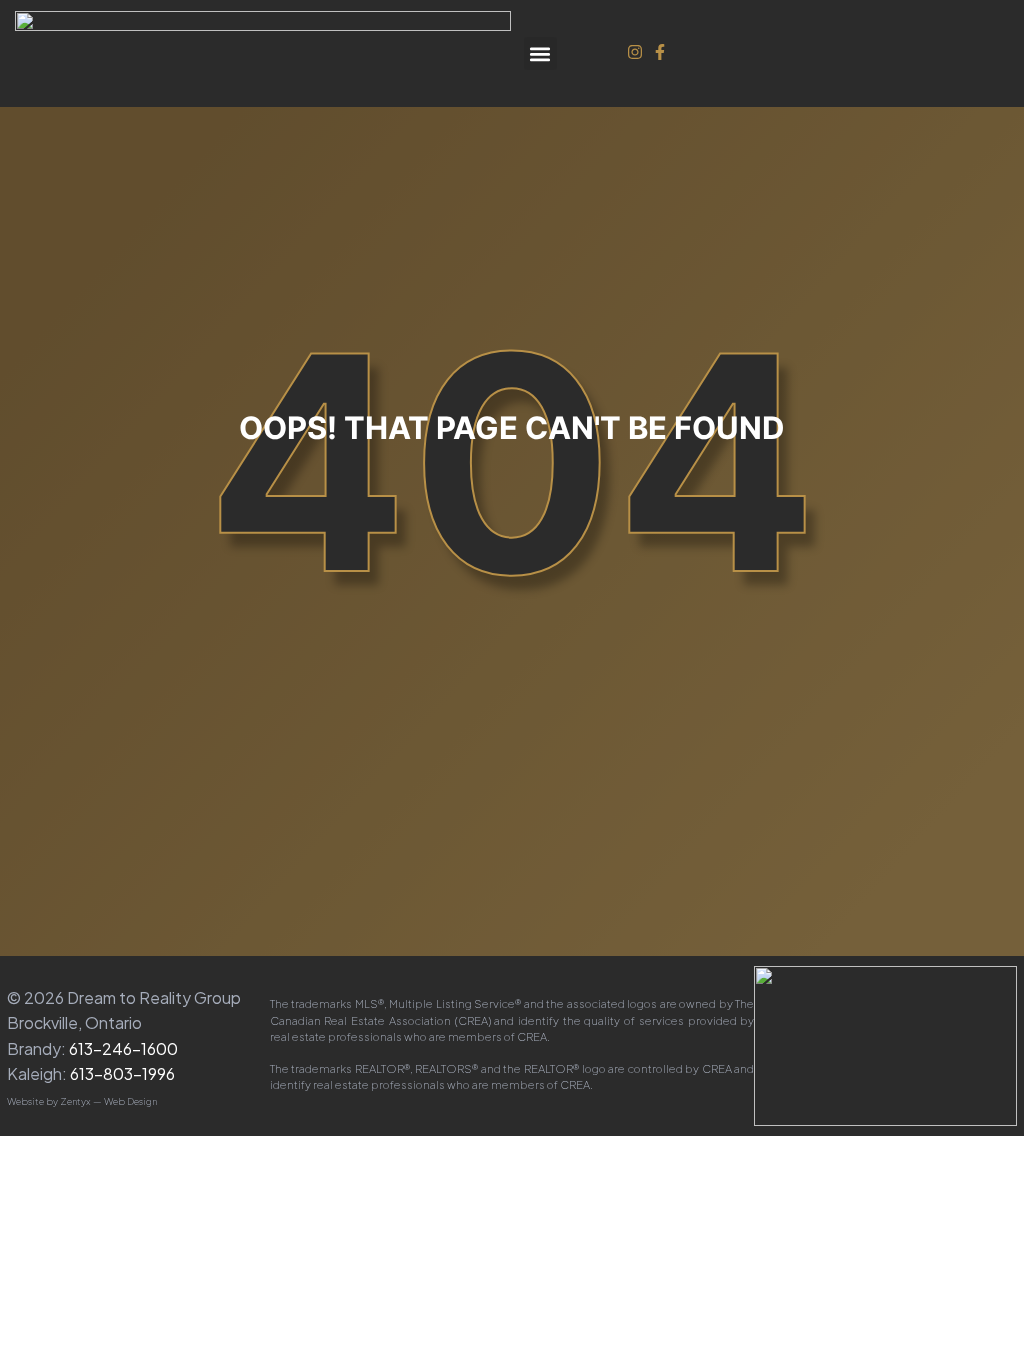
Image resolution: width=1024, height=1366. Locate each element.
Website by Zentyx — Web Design (82, 1101)
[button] (540, 53)
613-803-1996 (122, 1073)
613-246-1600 (123, 1048)
